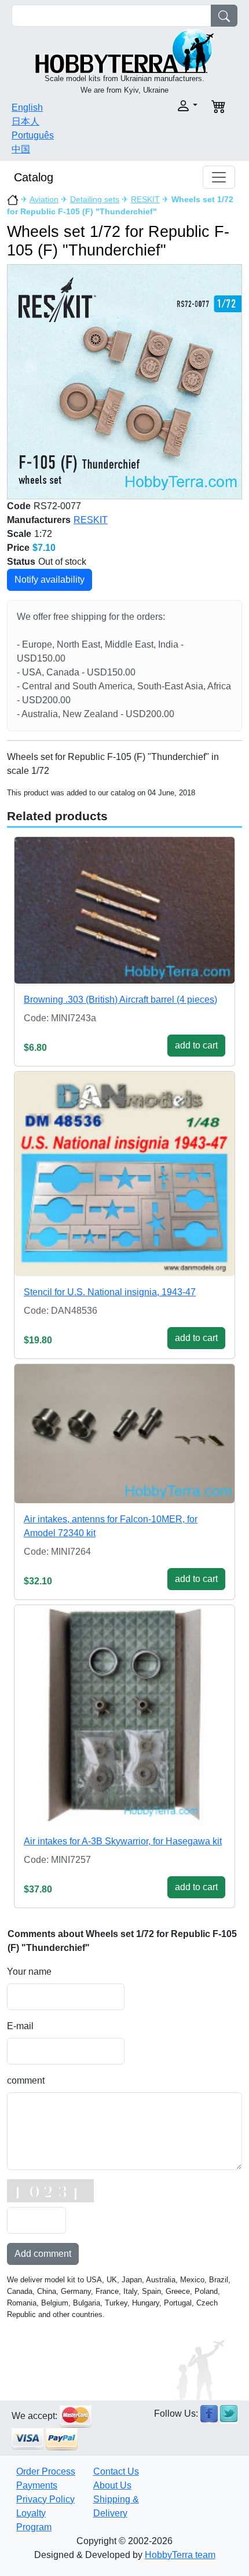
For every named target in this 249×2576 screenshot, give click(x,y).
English (27, 107)
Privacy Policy (45, 2499)
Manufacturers (39, 520)
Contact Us (116, 2471)
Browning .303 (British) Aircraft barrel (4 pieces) (120, 1000)
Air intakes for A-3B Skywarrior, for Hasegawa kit (123, 1841)
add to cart (196, 1045)
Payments (37, 2485)
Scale (19, 534)
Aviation (44, 199)
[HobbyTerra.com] (124, 50)
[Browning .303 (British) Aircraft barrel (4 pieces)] (124, 910)
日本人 (25, 121)
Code (19, 506)
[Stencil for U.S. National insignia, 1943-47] (124, 1174)
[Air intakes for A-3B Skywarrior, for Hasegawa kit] (124, 1715)
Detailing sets (95, 199)
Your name (29, 1972)
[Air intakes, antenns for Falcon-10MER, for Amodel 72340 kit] (124, 1433)
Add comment (43, 2254)
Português (33, 135)
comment (26, 2080)
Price (18, 548)
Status (21, 562)
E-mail (20, 2026)
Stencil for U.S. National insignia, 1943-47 (110, 1292)
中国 (21, 149)
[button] (164, 106)
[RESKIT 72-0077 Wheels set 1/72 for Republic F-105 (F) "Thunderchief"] (124, 381)
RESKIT (145, 199)
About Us (112, 2485)
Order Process (46, 2471)
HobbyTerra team (180, 2555)
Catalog (34, 177)
